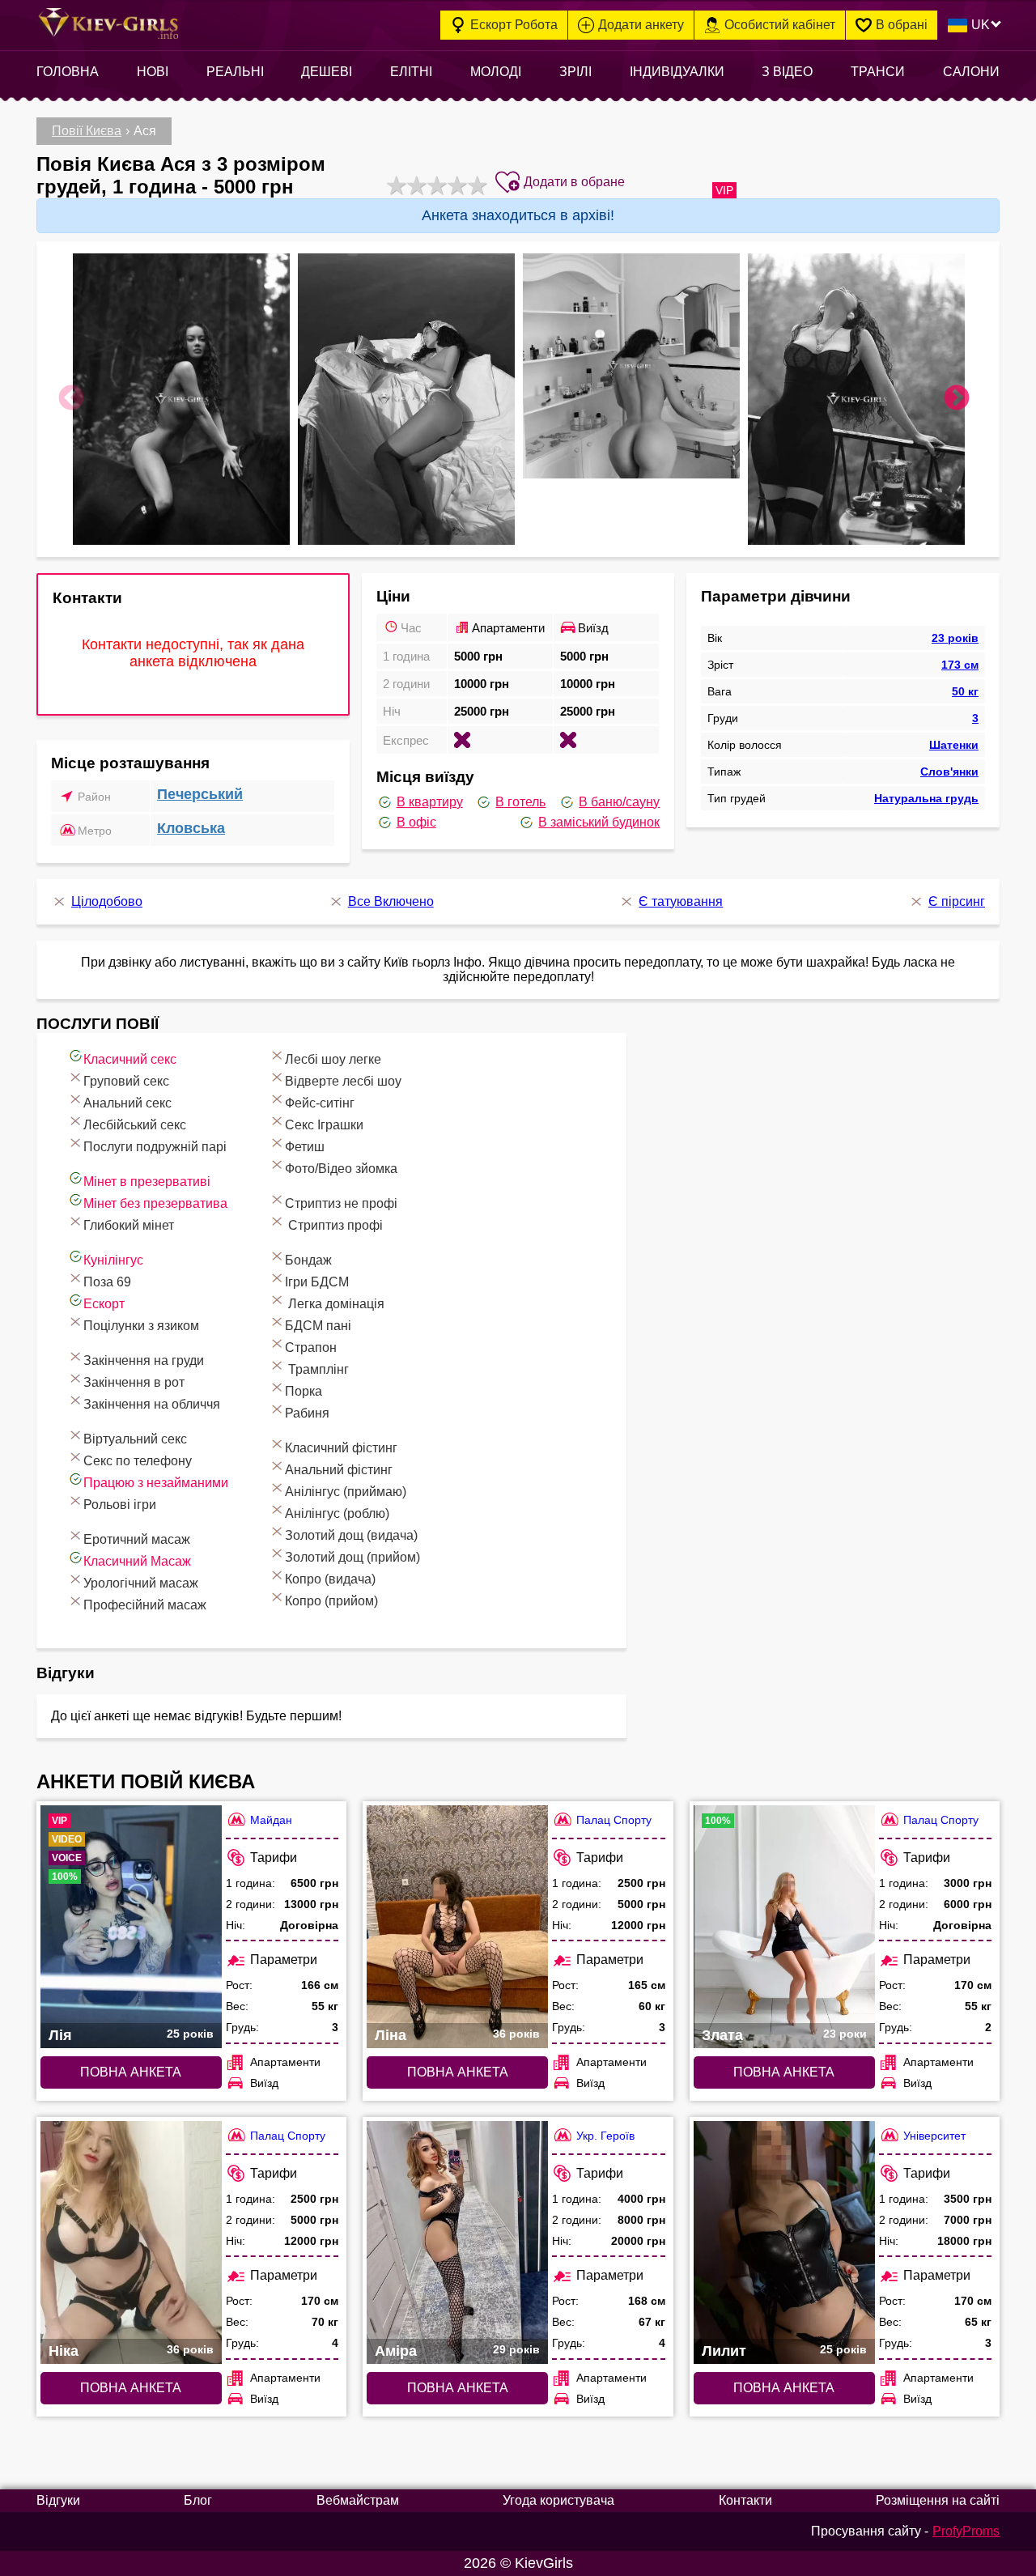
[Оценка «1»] (395, 185)
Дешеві (327, 72)
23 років (955, 638)
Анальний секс (127, 1103)
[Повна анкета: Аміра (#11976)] (457, 2242)
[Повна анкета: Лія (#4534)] (131, 1927)
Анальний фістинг (339, 1470)
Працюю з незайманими (156, 1483)
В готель (520, 802)
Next (957, 399)
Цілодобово (107, 901)
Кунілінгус (113, 1260)
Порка (304, 1391)
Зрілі (575, 72)
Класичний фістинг (341, 1448)
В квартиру (430, 802)
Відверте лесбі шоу (343, 1081)
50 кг (965, 691)
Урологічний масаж (141, 1583)
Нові (153, 72)
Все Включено (391, 901)
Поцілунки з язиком (141, 1326)
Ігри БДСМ (317, 1282)
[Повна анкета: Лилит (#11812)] (784, 2242)
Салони (971, 72)
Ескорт (104, 1304)
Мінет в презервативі (147, 1182)
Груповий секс (126, 1081)
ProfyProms (966, 2531)
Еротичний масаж (137, 1539)
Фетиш (305, 1147)
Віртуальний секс (135, 1439)
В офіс (416, 822)
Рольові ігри (120, 1505)
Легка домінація (335, 1304)
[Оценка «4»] (455, 185)
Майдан (271, 1820)
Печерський (200, 794)
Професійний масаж (145, 1605)
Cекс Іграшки (324, 1125)
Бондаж (308, 1260)
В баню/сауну (619, 802)
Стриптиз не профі (341, 1203)
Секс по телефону (138, 1461)
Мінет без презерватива (155, 1203)
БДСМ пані (318, 1326)
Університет (934, 2136)
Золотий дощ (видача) (351, 1535)
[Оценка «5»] (476, 185)
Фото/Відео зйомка (341, 1169)
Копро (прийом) (331, 1601)
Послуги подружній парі (155, 1147)
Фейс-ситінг (320, 1103)
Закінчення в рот (134, 1382)
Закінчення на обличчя (152, 1404)
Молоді (496, 72)
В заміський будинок (599, 822)
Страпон (311, 1348)
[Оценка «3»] (435, 185)
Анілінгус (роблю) (337, 1513)
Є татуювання (681, 901)
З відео (787, 72)
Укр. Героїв (605, 2136)
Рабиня (307, 1413)
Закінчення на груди (144, 1360)
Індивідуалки (677, 72)
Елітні (411, 72)
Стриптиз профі (334, 1225)
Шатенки (954, 745)
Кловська (191, 828)
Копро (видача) (330, 1579)
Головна (68, 72)
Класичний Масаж (137, 1561)
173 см (960, 665)
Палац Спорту (614, 1820)
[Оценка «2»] (415, 185)
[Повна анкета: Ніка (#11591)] (131, 2242)
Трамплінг (317, 1369)
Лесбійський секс (135, 1125)
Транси (878, 72)
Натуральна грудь (926, 798)
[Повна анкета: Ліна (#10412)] (457, 1927)
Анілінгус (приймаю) (346, 1492)
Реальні (235, 72)
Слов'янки (949, 772)
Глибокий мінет (129, 1225)
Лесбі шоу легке (333, 1059)
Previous (71, 399)
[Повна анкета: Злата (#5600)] (784, 1927)
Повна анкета (131, 2072)
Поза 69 (107, 1282)
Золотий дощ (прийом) (352, 1557)
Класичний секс (130, 1059)
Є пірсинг (957, 901)
